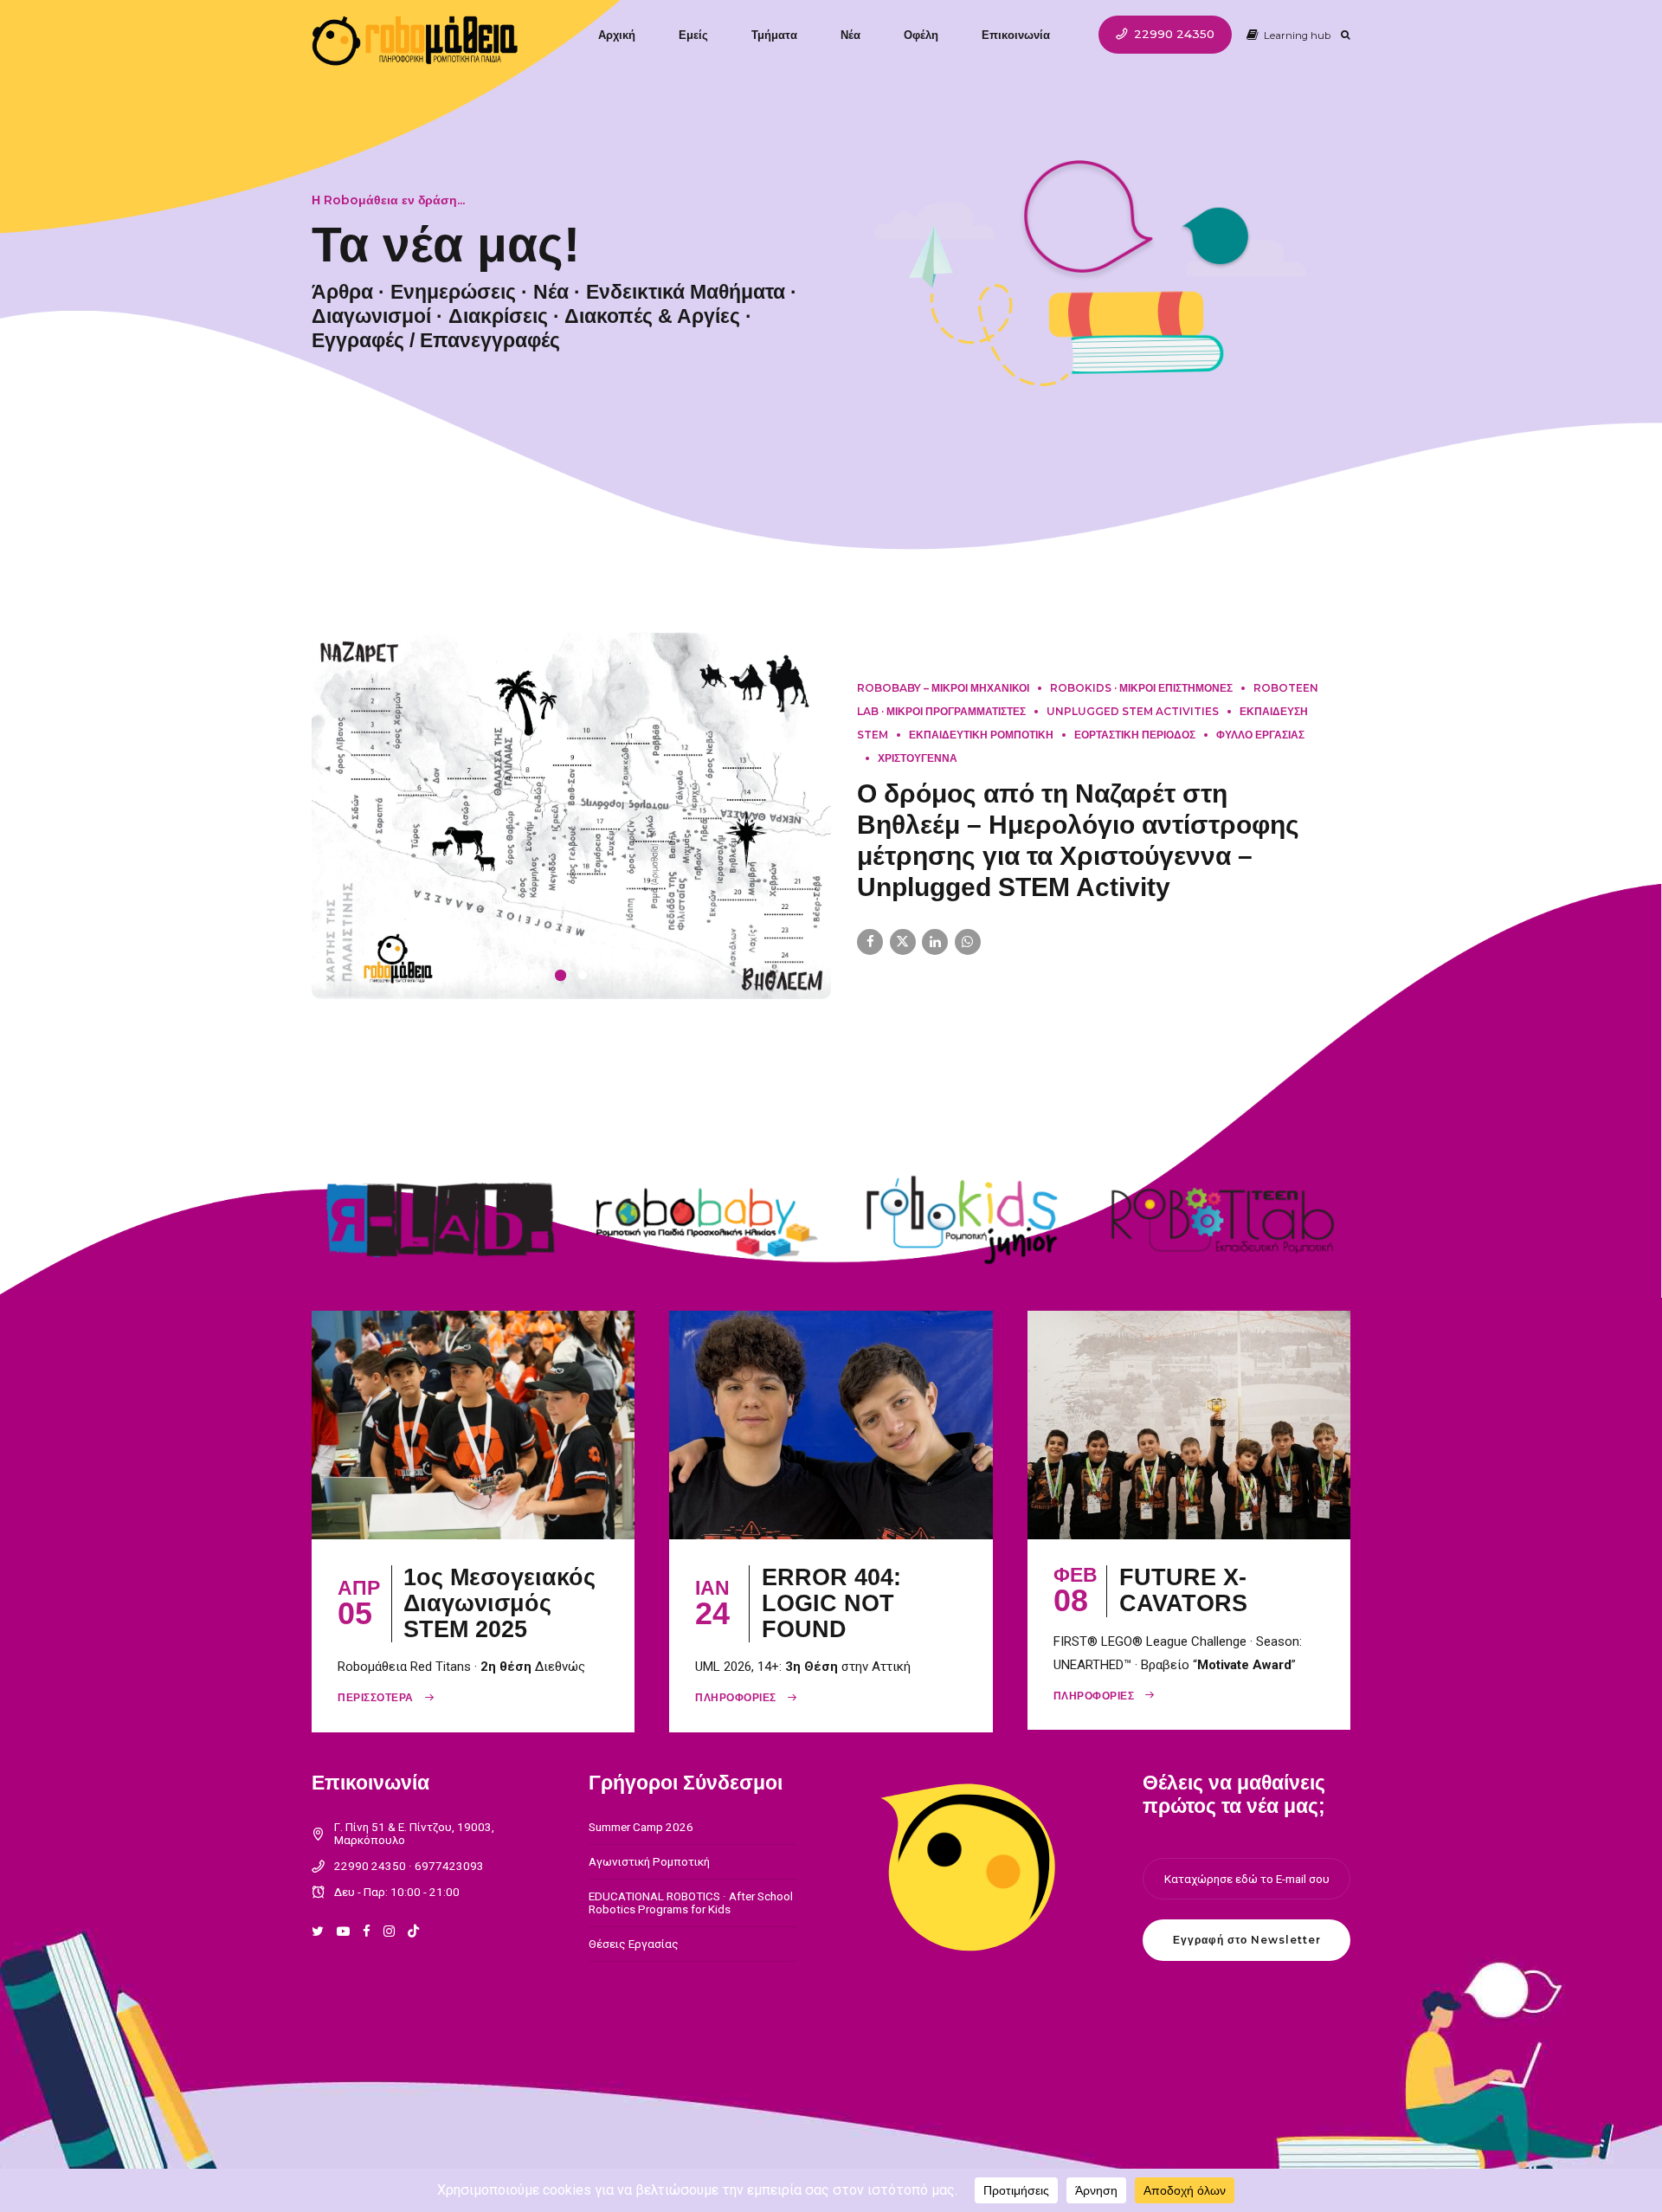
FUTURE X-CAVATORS (1183, 1625)
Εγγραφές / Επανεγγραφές (436, 340)
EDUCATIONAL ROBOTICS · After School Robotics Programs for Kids (691, 1937)
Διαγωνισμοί (371, 316)
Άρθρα (342, 292)
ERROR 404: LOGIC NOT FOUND (831, 1638)
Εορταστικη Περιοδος (1135, 752)
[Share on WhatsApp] (968, 959)
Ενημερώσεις (453, 292)
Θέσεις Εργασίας (634, 1978)
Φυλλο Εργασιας (1260, 752)
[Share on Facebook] (870, 959)
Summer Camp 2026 (641, 1861)
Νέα (850, 35)
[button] (331, 833)
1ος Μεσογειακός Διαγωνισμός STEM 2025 (499, 1638)
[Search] (1346, 35)
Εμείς (693, 35)
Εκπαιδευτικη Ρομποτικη (981, 752)
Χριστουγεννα (918, 775)
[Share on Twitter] (903, 959)
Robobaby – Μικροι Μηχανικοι (943, 705)
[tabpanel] (571, 833)
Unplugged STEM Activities (1133, 729)
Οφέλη (921, 35)
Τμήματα (774, 35)
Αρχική (617, 35)
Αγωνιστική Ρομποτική (649, 1896)
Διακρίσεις (498, 316)
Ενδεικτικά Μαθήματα (686, 292)
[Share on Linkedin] (935, 959)
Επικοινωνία (1016, 35)
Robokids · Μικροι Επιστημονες (1141, 705)
